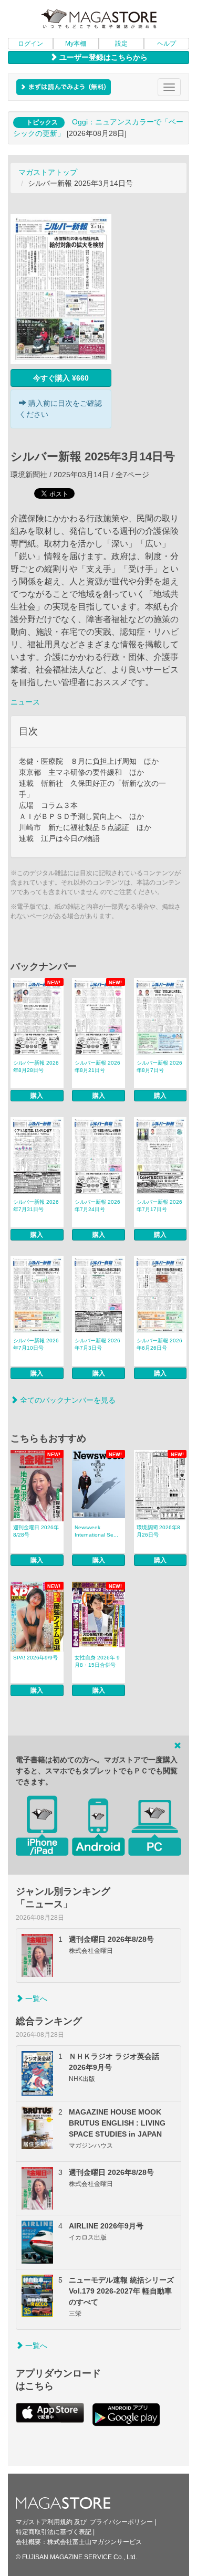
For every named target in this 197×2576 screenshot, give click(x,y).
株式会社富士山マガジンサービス (95, 2542)
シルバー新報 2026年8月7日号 (159, 1066)
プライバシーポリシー (121, 2522)
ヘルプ (167, 44)
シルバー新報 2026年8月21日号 (97, 1066)
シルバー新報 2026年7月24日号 (97, 1206)
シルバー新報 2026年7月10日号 (36, 1344)
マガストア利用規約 (44, 2522)
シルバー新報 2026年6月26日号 (159, 1344)
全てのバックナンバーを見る (67, 1400)
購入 (37, 1096)
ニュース (25, 702)
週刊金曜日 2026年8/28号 (36, 1531)
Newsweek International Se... (96, 1531)
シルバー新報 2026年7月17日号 (159, 1206)
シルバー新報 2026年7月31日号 (36, 1206)
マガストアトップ (48, 172)
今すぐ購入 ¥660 (61, 378)
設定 (121, 44)
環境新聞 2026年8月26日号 (158, 1531)
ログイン (30, 44)
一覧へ (35, 1999)
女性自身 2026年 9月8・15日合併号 (97, 1661)
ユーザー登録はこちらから (102, 57)
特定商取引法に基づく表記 (54, 2532)
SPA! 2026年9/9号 (35, 1658)
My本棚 (76, 44)
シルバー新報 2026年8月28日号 (36, 1066)
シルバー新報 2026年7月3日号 (97, 1344)
